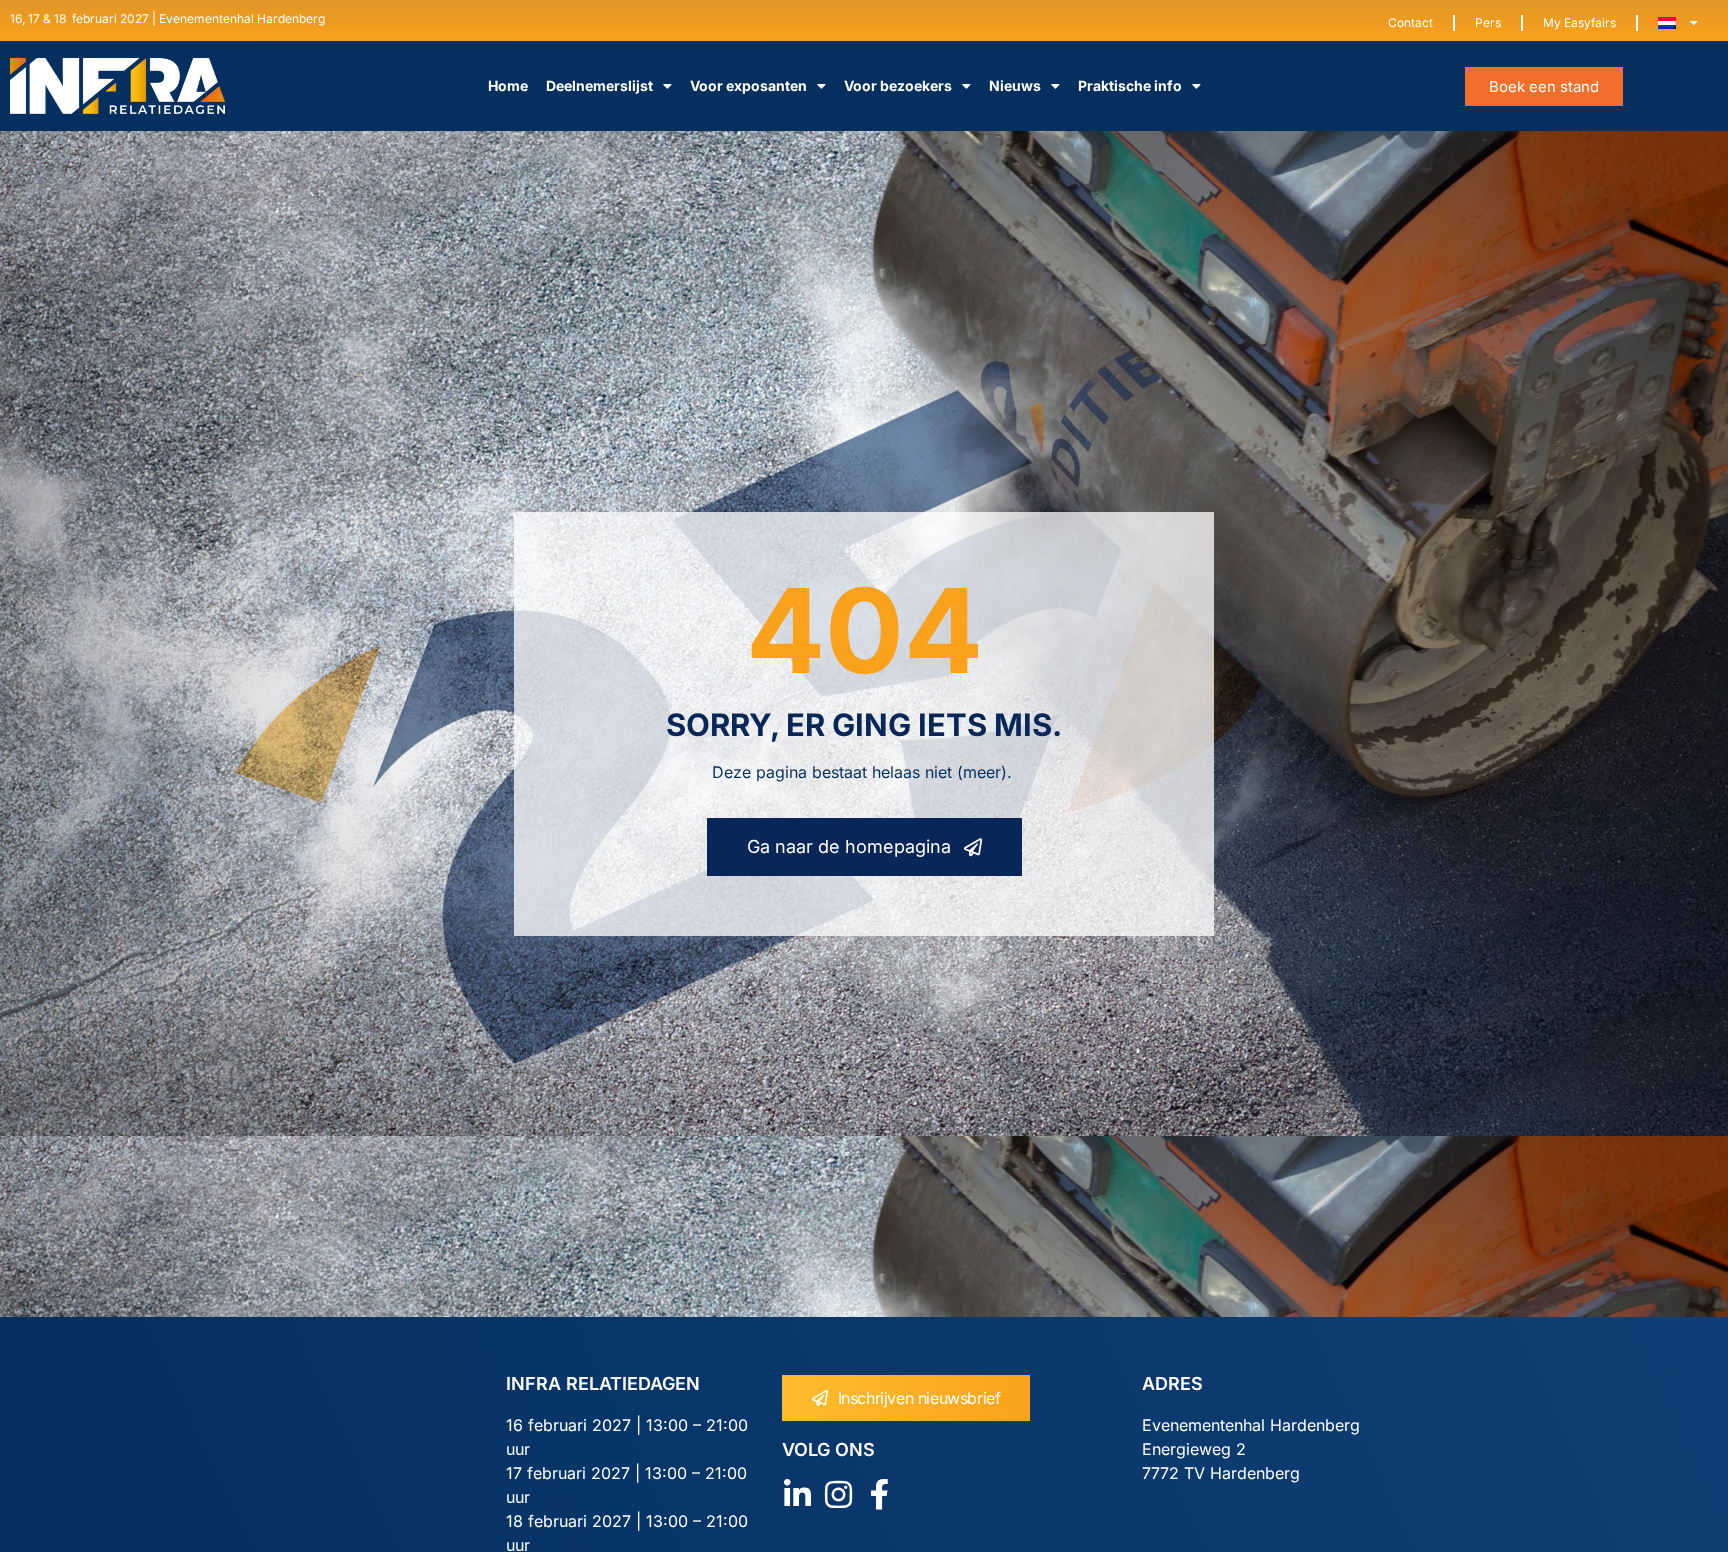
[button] (1544, 86)
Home (508, 85)
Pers (1488, 22)
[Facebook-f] (879, 1494)
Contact (1410, 22)
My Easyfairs (1579, 22)
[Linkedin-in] (797, 1494)
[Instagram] (838, 1494)
